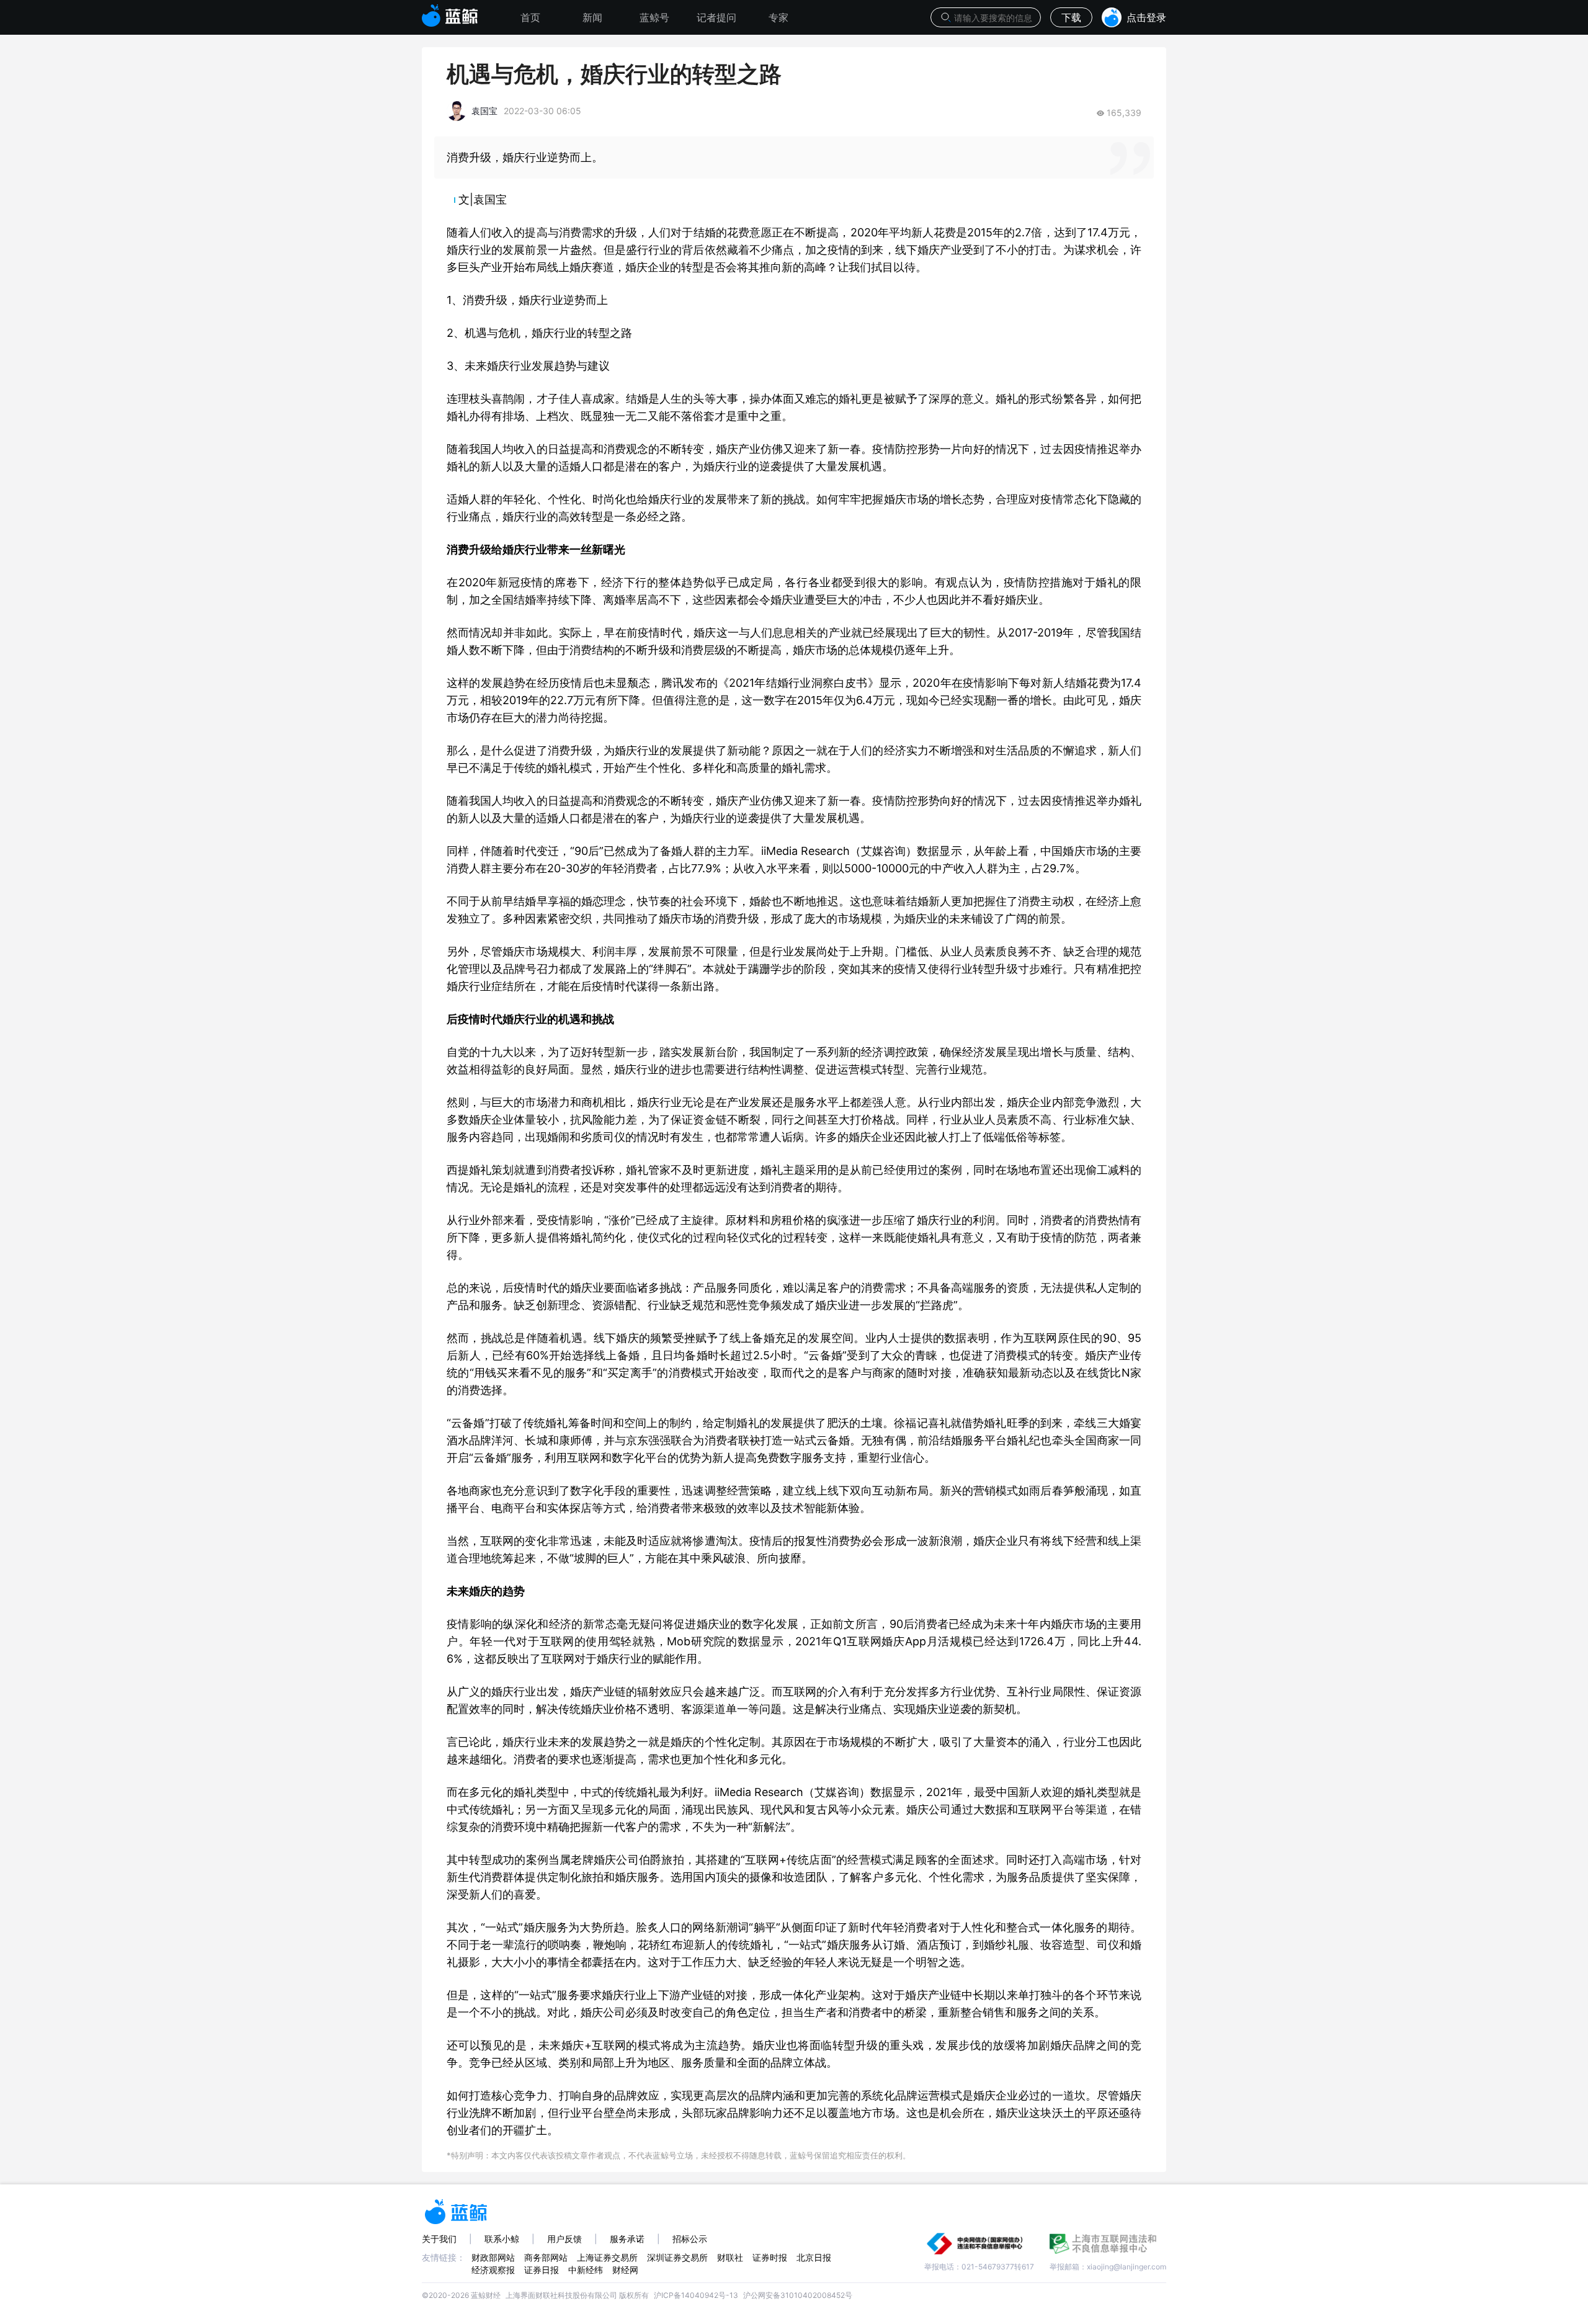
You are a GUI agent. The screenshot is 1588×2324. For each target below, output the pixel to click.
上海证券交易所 (607, 2257)
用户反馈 (564, 2239)
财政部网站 (493, 2257)
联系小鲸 (502, 2239)
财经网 (625, 2270)
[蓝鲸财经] (450, 12)
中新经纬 (586, 2270)
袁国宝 (484, 111)
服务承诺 (627, 2239)
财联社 (730, 2257)
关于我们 (439, 2239)
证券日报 (542, 2270)
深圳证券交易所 (677, 2257)
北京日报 (814, 2257)
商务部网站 (546, 2257)
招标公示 (690, 2239)
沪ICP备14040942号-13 (696, 2295)
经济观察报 (493, 2270)
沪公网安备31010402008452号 (798, 2295)
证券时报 (770, 2257)
